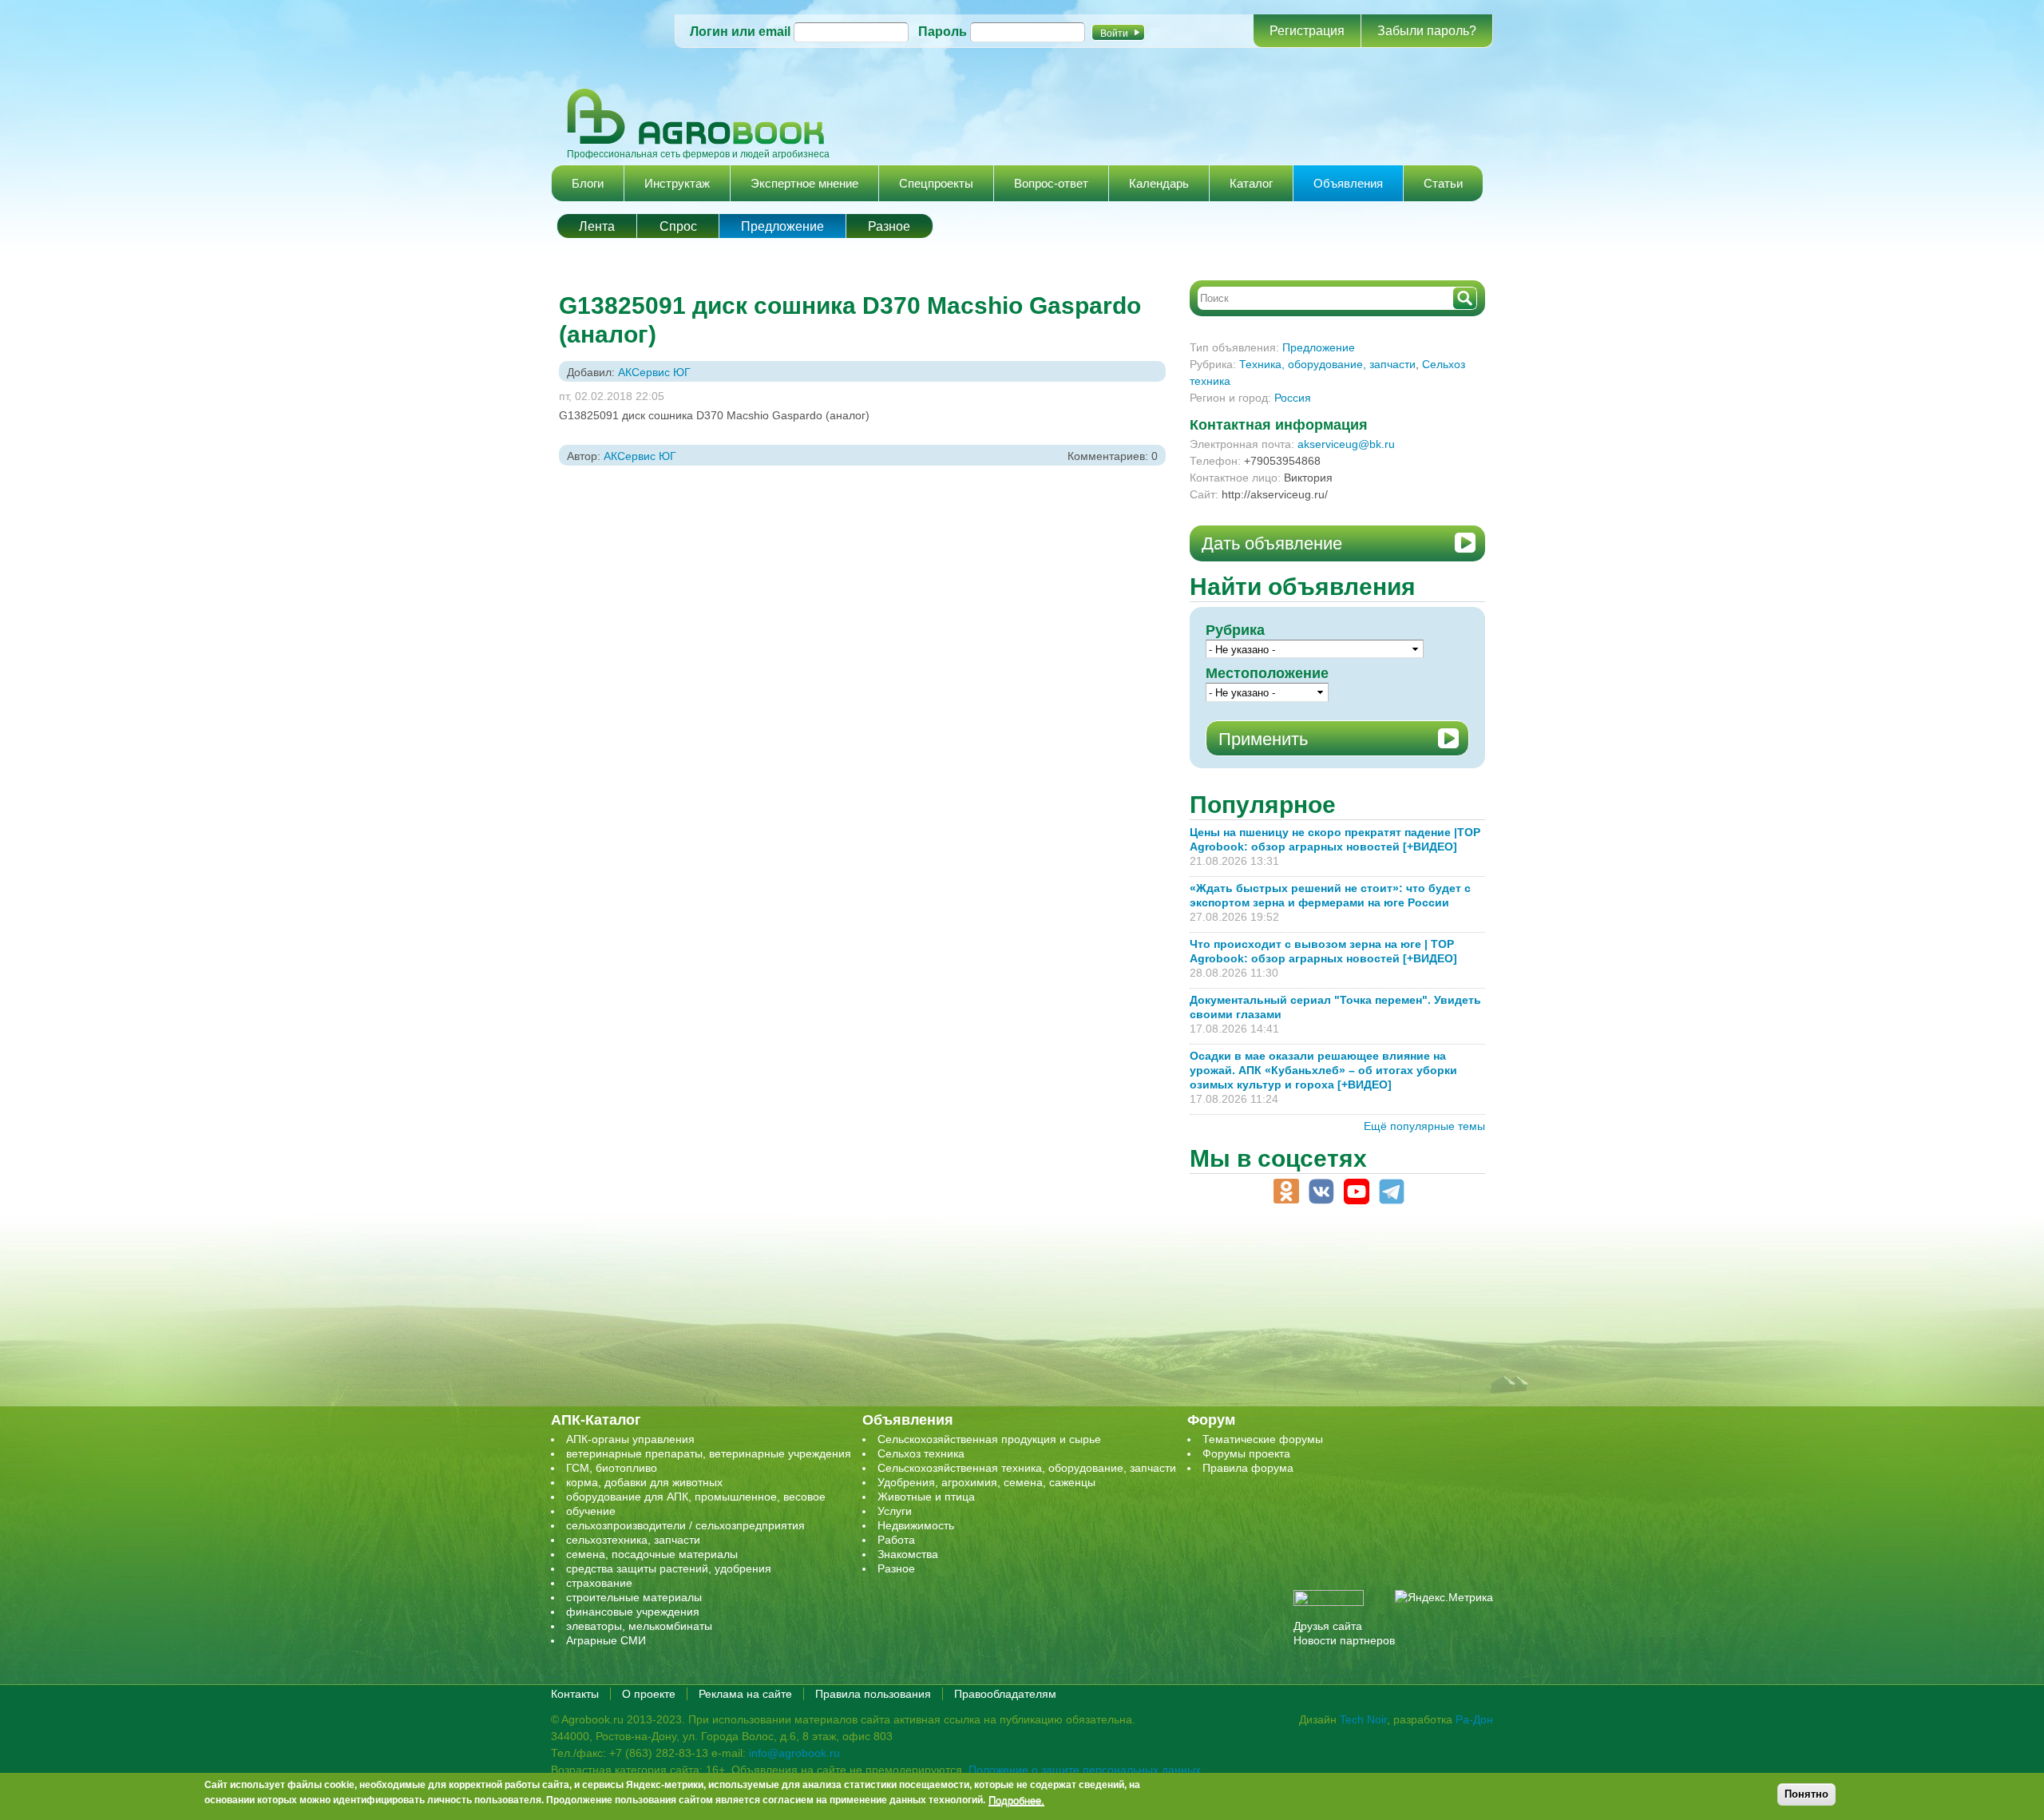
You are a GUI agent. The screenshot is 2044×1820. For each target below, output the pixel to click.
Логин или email (740, 32)
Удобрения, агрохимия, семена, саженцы (986, 1482)
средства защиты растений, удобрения (669, 1568)
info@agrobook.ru (794, 1753)
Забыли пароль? (1427, 31)
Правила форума (1248, 1468)
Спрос (678, 226)
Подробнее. (1016, 1800)
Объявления (1348, 183)
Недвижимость (916, 1525)
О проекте (649, 1694)
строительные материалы (634, 1597)
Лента (597, 226)
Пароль (943, 32)
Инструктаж (677, 183)
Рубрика (1235, 630)
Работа (896, 1540)
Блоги (588, 183)
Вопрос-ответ (1051, 183)
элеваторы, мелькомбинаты (639, 1626)
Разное (889, 226)
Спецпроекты (936, 183)
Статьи (1443, 183)
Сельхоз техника (921, 1453)
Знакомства (908, 1554)
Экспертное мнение (804, 183)
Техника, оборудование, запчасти (1327, 364)
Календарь (1159, 183)
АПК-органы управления (630, 1439)
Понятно (1806, 1794)
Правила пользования (873, 1694)
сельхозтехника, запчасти (633, 1540)
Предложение (782, 226)
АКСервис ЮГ (654, 372)
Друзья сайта (1328, 1626)
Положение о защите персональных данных (1085, 1770)
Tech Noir (1363, 1719)
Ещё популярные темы (1424, 1126)
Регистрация (1307, 31)
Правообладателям (1005, 1694)
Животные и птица (926, 1497)
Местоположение (1267, 673)
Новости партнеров (1344, 1640)
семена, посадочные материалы (652, 1554)
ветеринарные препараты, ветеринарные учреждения (709, 1453)
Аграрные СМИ (606, 1640)
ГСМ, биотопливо (612, 1468)
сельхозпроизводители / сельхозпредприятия (685, 1525)
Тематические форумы (1263, 1439)
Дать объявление (1272, 543)
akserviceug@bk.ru (1346, 444)
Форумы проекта (1246, 1453)
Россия (1293, 398)
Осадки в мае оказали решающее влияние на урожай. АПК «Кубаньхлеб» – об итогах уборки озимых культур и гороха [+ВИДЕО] (1323, 1070)
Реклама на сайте (745, 1694)
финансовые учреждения (633, 1612)
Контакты (575, 1694)
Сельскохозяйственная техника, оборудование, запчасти (1027, 1468)
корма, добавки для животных (644, 1482)
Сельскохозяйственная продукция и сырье (989, 1439)
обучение (591, 1511)
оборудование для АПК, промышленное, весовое (696, 1497)
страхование (599, 1583)
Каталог (1251, 183)
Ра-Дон (1474, 1719)
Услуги (895, 1511)
